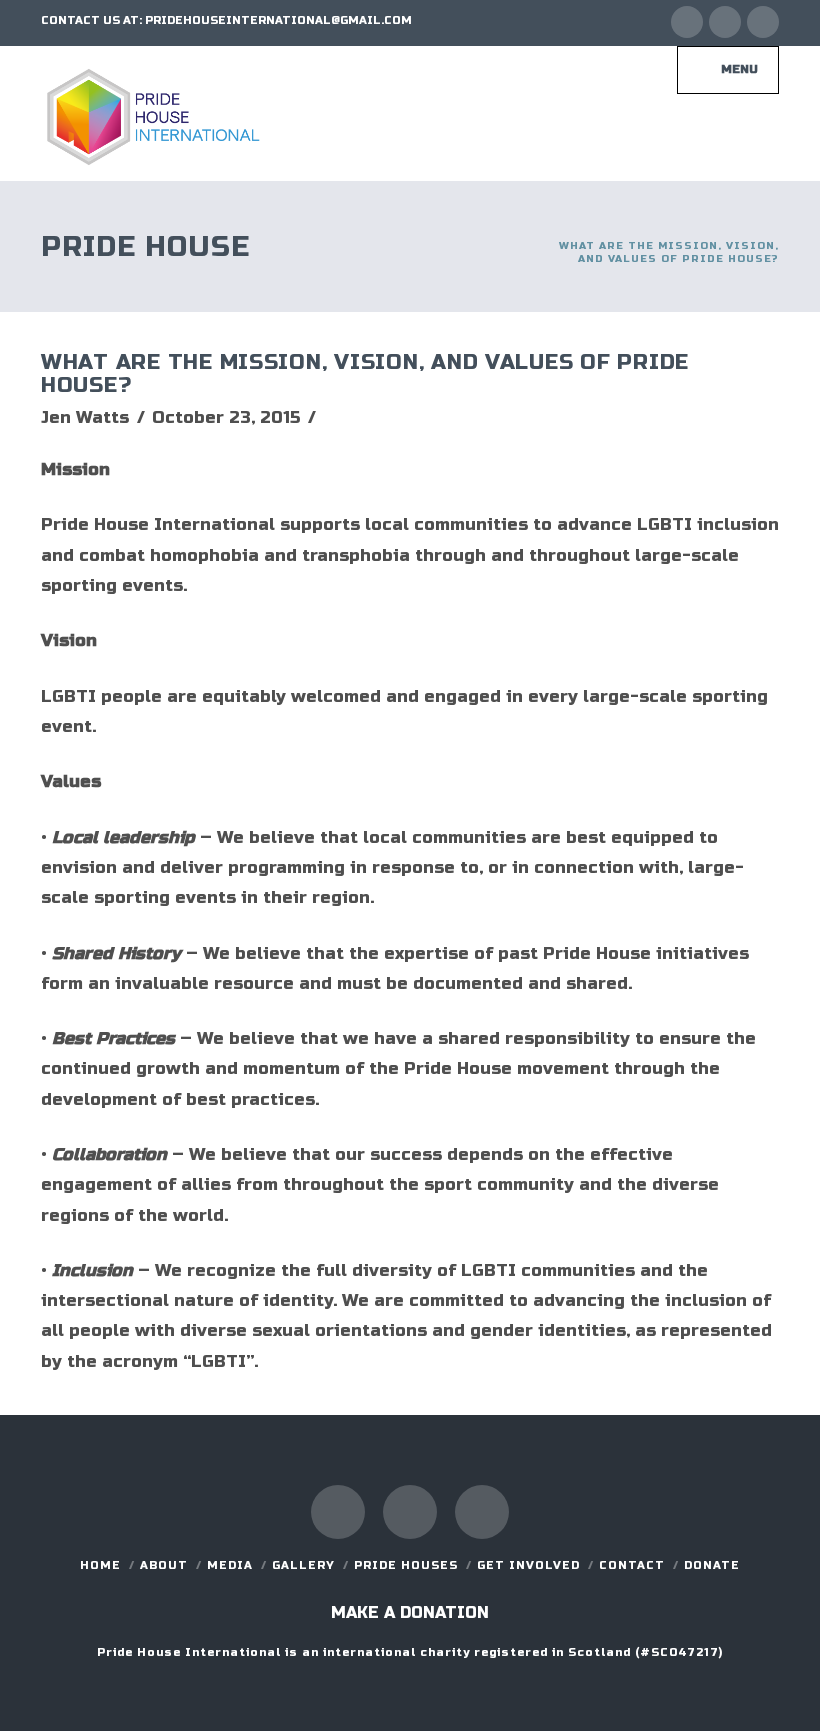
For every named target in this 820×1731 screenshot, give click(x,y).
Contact (632, 1565)
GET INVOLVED (528, 1565)
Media (230, 1565)
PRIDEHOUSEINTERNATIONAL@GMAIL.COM (278, 20)
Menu (739, 69)
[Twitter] (725, 22)
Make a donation (410, 1612)
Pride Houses (406, 1565)
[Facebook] (687, 22)
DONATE (712, 1565)
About (164, 1565)
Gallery (303, 1565)
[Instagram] (763, 22)
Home (100, 1565)
